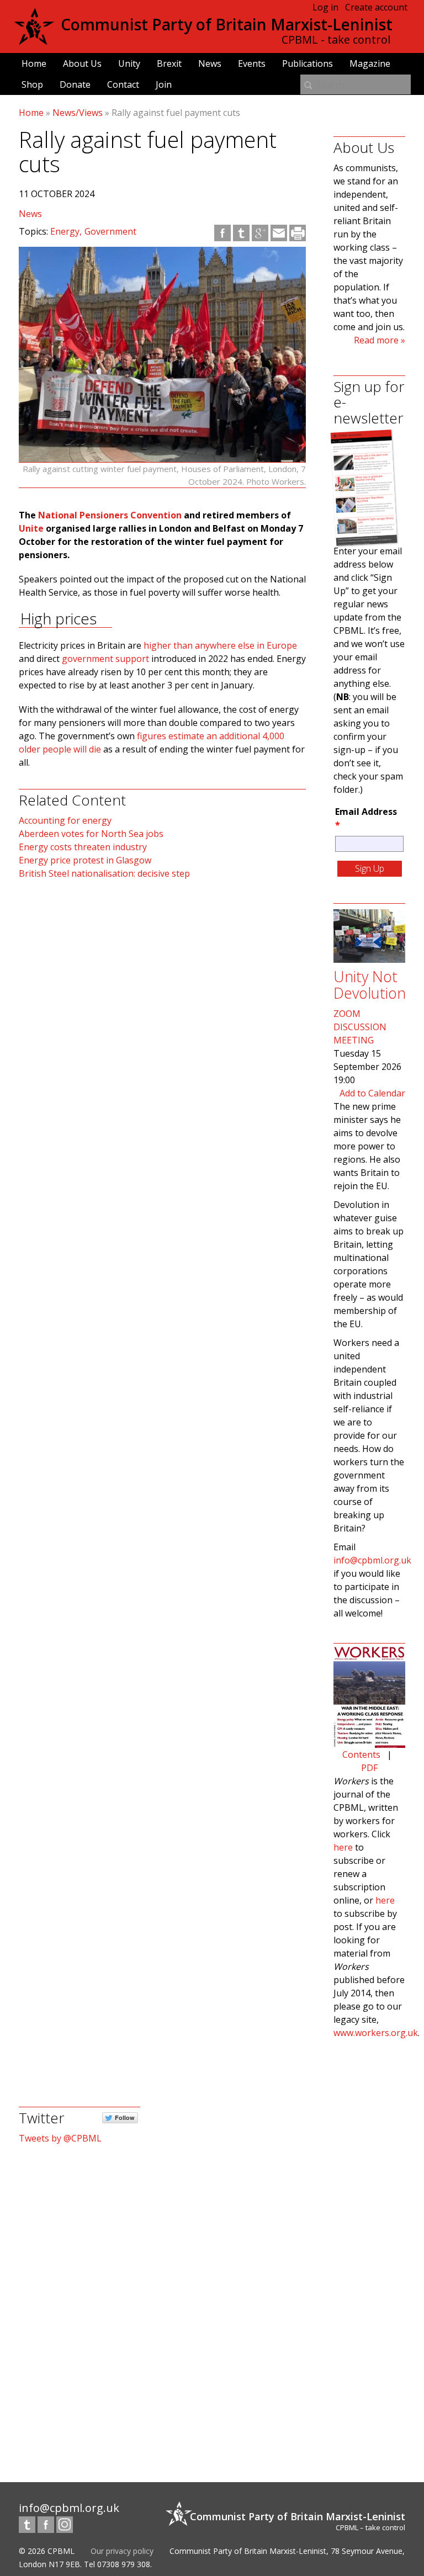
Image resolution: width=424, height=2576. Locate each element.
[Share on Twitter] (241, 233)
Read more (376, 340)
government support (105, 659)
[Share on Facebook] (222, 233)
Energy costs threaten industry (83, 847)
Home (34, 63)
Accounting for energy (65, 820)
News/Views (78, 113)
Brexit (169, 63)
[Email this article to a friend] (279, 233)
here (343, 1847)
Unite (31, 528)
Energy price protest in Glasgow (85, 860)
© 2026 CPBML (47, 2551)
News (210, 63)
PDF (369, 1768)
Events (252, 63)
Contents (361, 1755)
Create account (376, 7)
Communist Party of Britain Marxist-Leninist (227, 24)
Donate (75, 84)
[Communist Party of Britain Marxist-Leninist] (34, 41)
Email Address (366, 818)
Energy (65, 231)
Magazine (370, 63)
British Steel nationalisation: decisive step (104, 873)
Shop (32, 84)
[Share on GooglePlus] (260, 233)
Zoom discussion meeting (360, 1027)
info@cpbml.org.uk (372, 1560)
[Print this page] (298, 233)
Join (164, 84)
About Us (82, 63)
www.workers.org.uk (376, 2033)
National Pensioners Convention (110, 515)
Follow (125, 2117)
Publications (308, 63)
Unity (129, 63)
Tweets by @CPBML (60, 2138)
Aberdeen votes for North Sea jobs (91, 834)
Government (110, 231)
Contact (123, 84)
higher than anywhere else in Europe (220, 645)
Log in (325, 7)
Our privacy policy (122, 2551)
